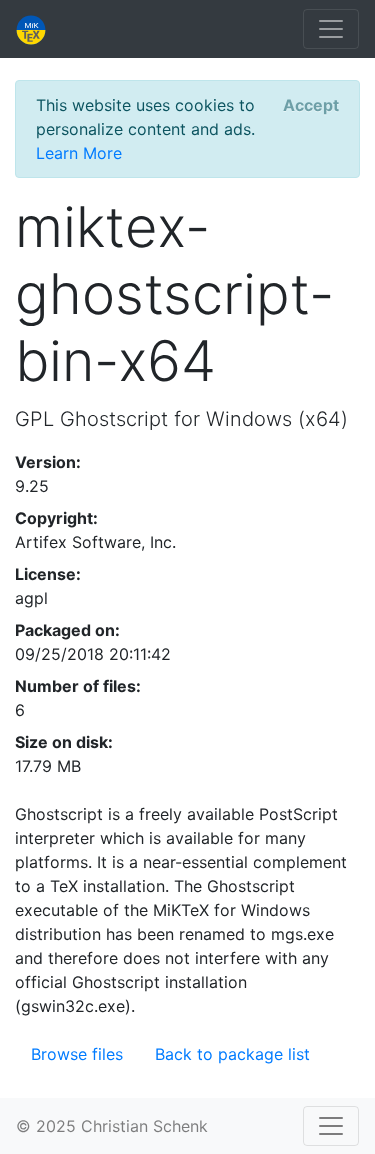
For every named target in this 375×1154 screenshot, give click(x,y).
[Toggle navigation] (331, 29)
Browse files (77, 1054)
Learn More (79, 153)
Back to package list (232, 1054)
